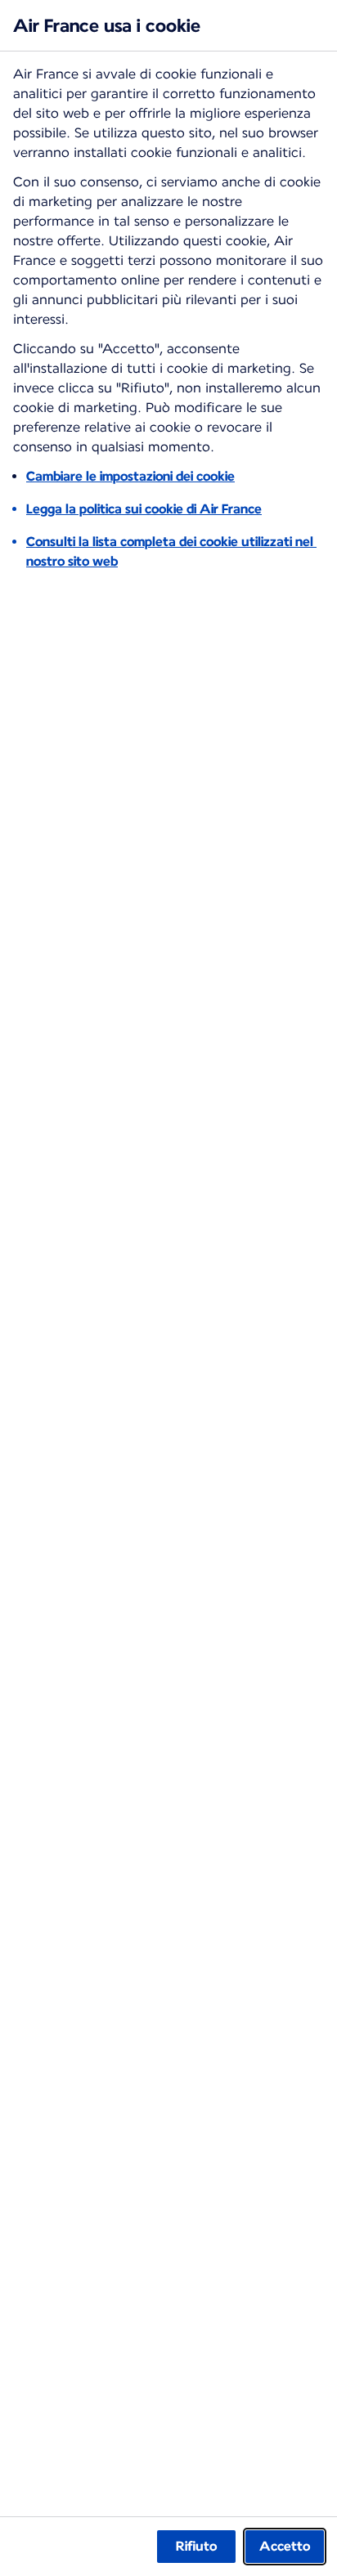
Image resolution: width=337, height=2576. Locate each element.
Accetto (285, 2546)
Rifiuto (196, 2546)
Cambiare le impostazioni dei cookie (130, 476)
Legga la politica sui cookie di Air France (144, 509)
